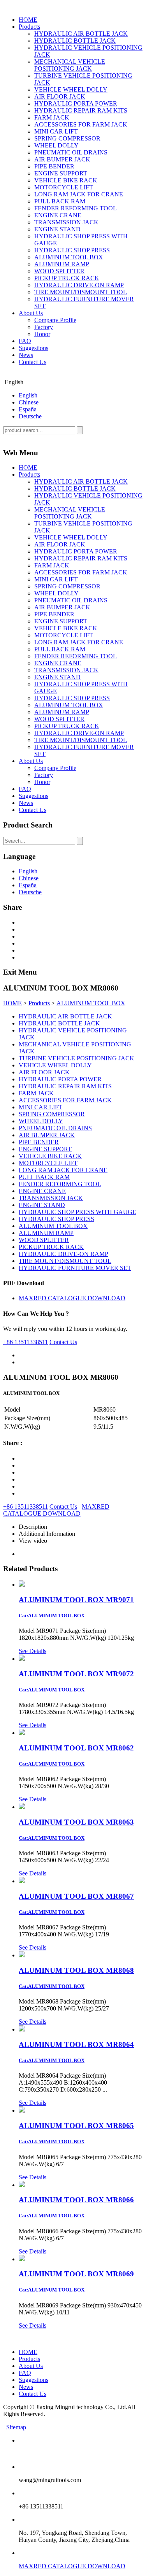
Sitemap (16, 2427)
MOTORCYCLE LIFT (64, 187)
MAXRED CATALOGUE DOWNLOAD (72, 1298)
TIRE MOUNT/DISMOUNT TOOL (81, 292)
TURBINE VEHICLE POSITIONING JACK (77, 1058)
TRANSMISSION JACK (66, 222)
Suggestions (33, 348)
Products (29, 27)
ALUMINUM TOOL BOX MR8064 (76, 2044)
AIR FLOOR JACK (60, 96)
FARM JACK (52, 117)
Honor (42, 334)
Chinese (29, 402)
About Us (31, 313)
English (28, 395)
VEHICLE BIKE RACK (66, 180)
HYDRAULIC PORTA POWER (76, 103)
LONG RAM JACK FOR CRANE (79, 194)
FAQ (25, 341)
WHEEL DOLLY (56, 145)
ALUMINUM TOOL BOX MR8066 (76, 2200)
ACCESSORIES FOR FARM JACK (81, 124)
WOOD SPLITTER (59, 271)
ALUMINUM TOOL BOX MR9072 (76, 1674)
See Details (33, 1651)
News (26, 355)
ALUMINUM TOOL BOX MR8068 (76, 1970)
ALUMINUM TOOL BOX (69, 257)
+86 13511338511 (26, 1342)
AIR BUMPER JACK (62, 159)
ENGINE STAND (57, 229)
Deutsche (30, 416)
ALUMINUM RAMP (62, 264)
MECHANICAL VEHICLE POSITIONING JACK (70, 65)
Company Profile (55, 320)
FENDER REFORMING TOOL (76, 208)
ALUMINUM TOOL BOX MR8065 (76, 2126)
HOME (28, 20)
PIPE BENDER (54, 166)
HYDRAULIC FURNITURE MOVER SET (75, 1268)
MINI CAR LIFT (56, 131)
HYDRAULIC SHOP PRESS (72, 250)
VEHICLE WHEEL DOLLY (71, 89)
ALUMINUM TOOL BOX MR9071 (76, 1600)
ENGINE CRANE (58, 215)
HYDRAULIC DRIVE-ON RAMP (79, 285)
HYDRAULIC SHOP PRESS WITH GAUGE (77, 1212)
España (28, 409)
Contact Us (33, 362)
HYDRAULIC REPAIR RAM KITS (81, 110)
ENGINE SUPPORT (61, 173)
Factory (44, 327)
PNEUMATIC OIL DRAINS (71, 152)
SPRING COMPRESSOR (67, 138)
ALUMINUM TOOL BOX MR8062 (76, 1748)
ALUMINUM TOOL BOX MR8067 (76, 1896)
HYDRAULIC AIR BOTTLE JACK (81, 34)
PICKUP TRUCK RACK (67, 278)
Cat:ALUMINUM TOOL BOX (52, 1616)
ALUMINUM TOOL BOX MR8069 (76, 2274)
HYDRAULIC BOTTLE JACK (75, 41)
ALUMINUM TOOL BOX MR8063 (76, 1822)
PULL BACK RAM (60, 201)
